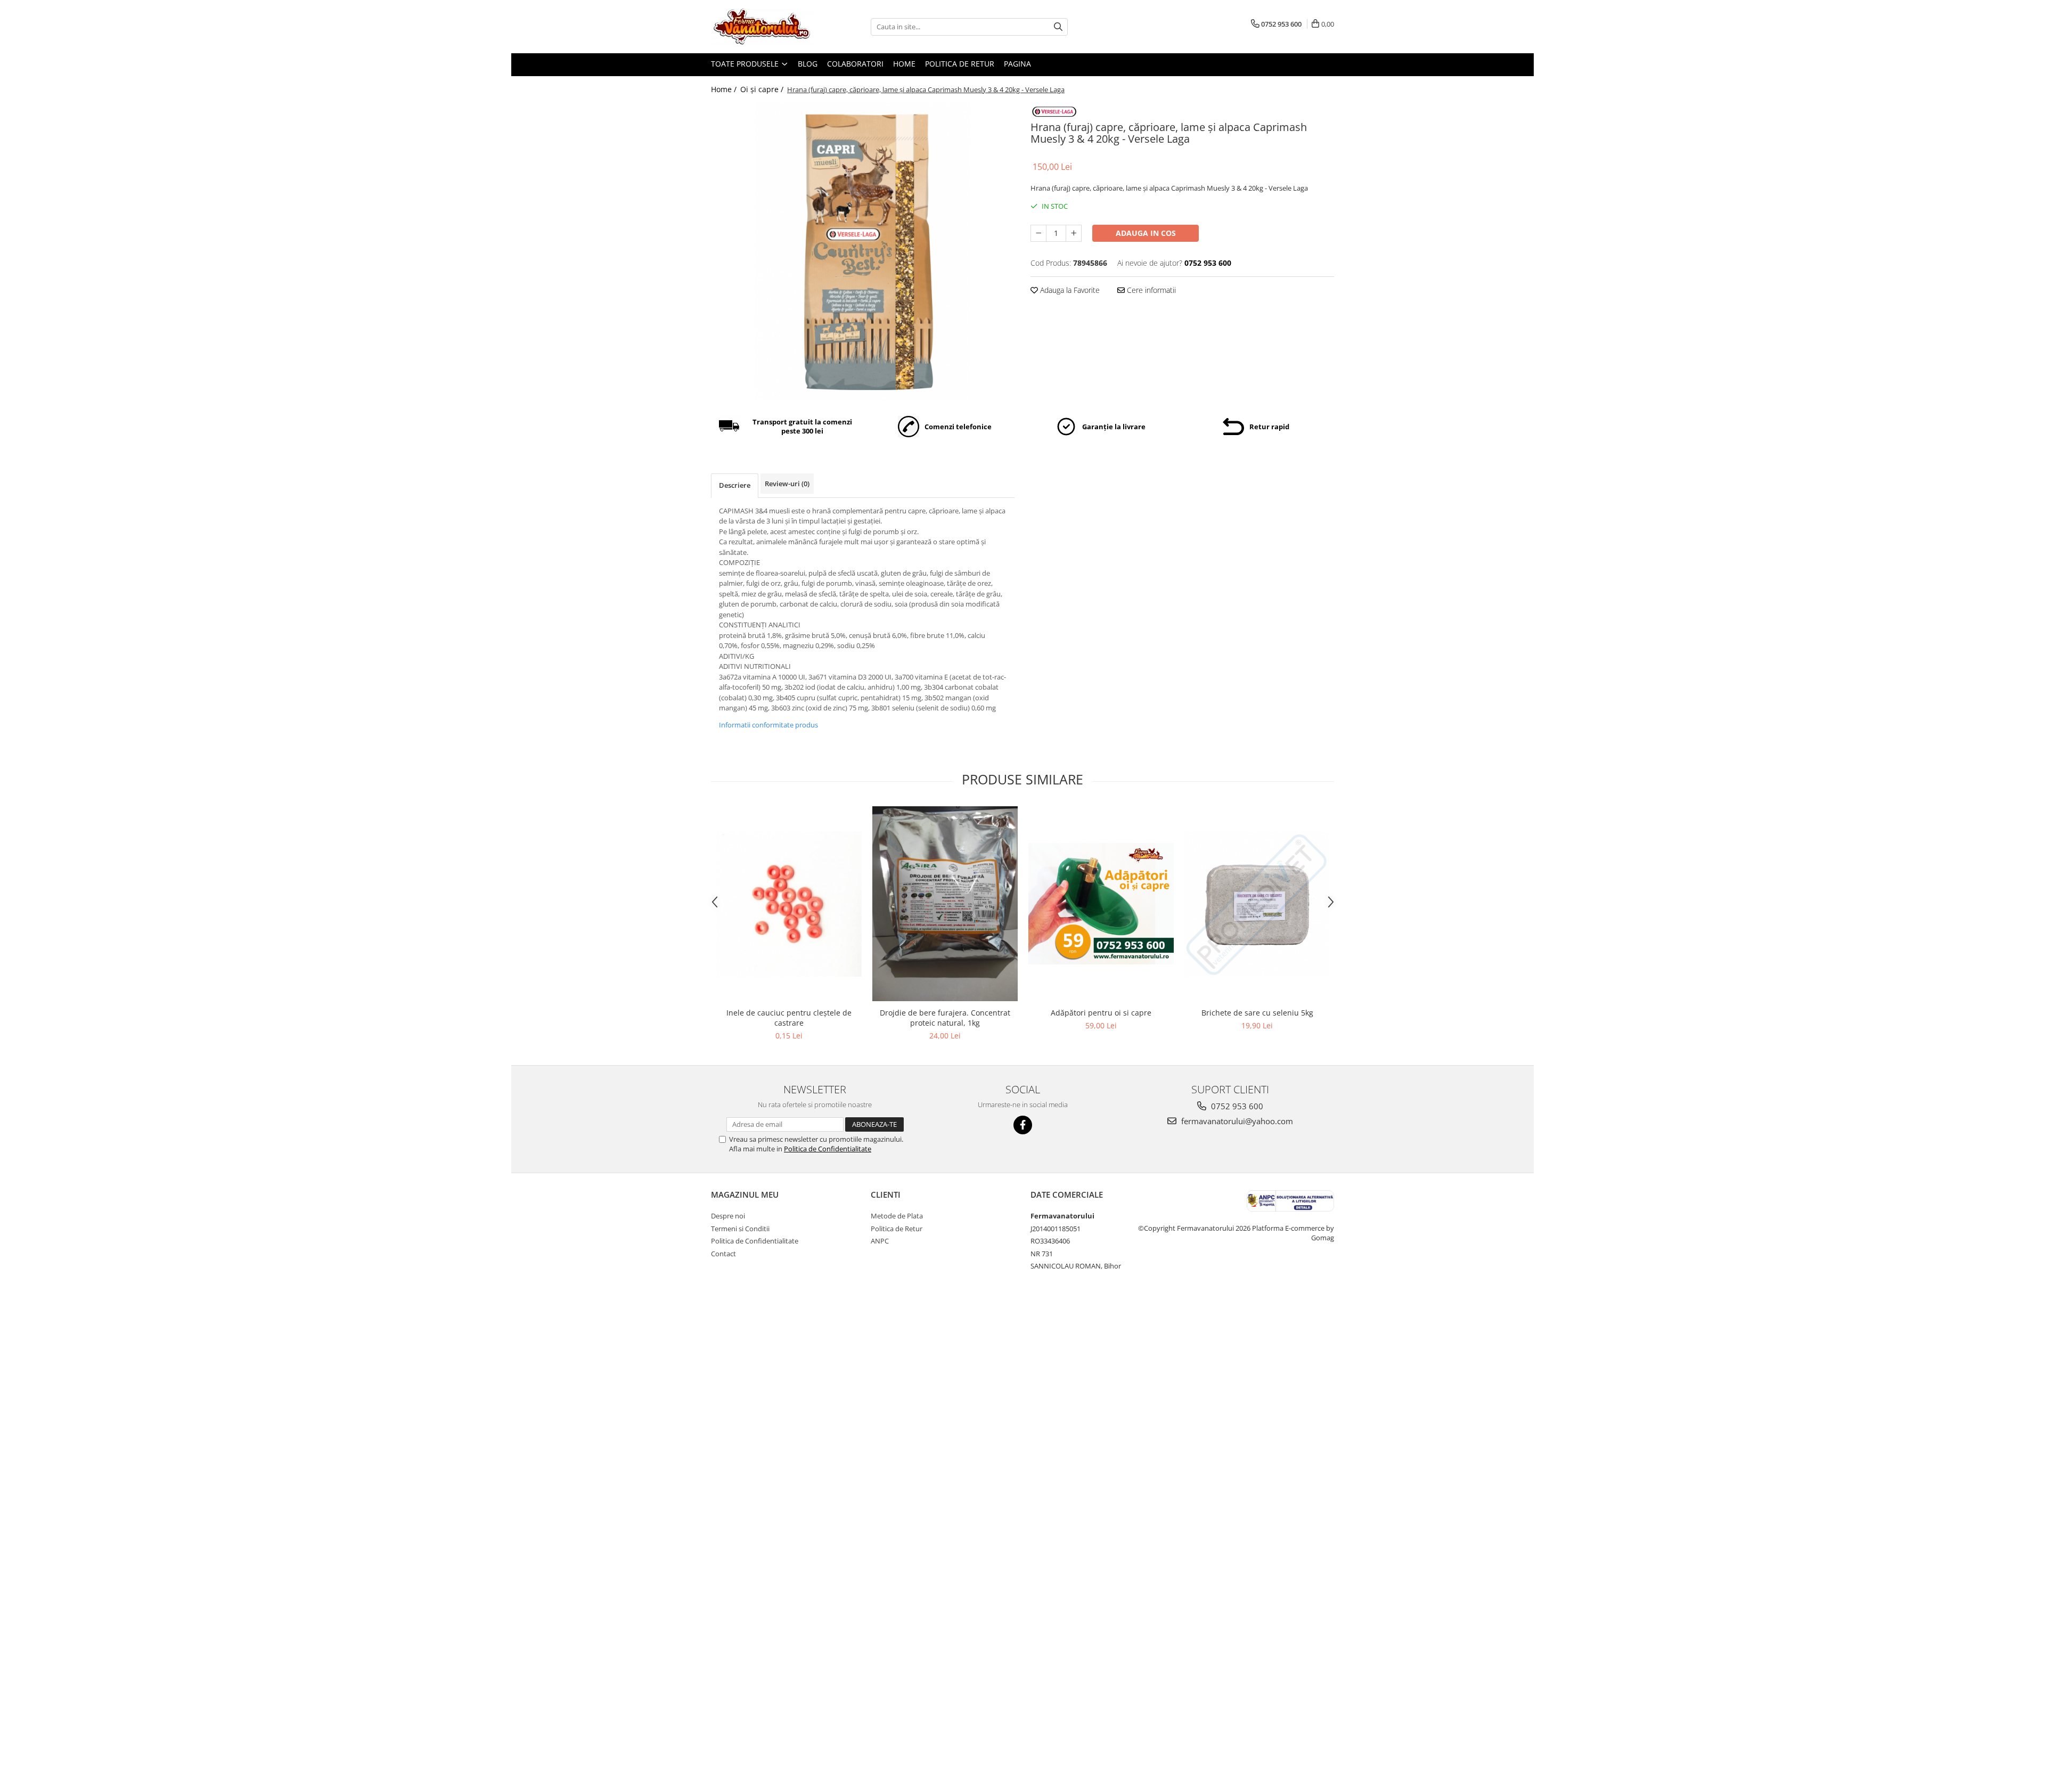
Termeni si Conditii (740, 1229)
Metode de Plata (897, 1216)
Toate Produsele (746, 64)
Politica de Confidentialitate (828, 1149)
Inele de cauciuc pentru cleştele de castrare (789, 1018)
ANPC (880, 1241)
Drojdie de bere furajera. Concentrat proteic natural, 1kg (945, 1018)
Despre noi (728, 1216)
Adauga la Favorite (1069, 290)
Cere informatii (1150, 290)
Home (904, 64)
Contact (723, 1254)
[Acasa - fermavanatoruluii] (764, 27)
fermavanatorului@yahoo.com (1236, 1121)
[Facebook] (1023, 1125)
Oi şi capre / (763, 89)
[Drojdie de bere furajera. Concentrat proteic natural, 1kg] (945, 904)
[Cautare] (1058, 27)
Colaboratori (855, 64)
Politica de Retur (960, 64)
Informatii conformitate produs (768, 725)
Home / (725, 89)
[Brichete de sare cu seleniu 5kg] (1257, 904)
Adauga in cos (1146, 233)
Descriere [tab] (735, 485)
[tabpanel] (863, 252)
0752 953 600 (1236, 1106)
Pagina (1017, 64)
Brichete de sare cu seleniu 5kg (1257, 1013)
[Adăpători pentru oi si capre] (1101, 904)
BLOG (808, 64)
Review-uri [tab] (787, 484)
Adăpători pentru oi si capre (1101, 1013)
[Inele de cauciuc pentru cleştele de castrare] (789, 904)
